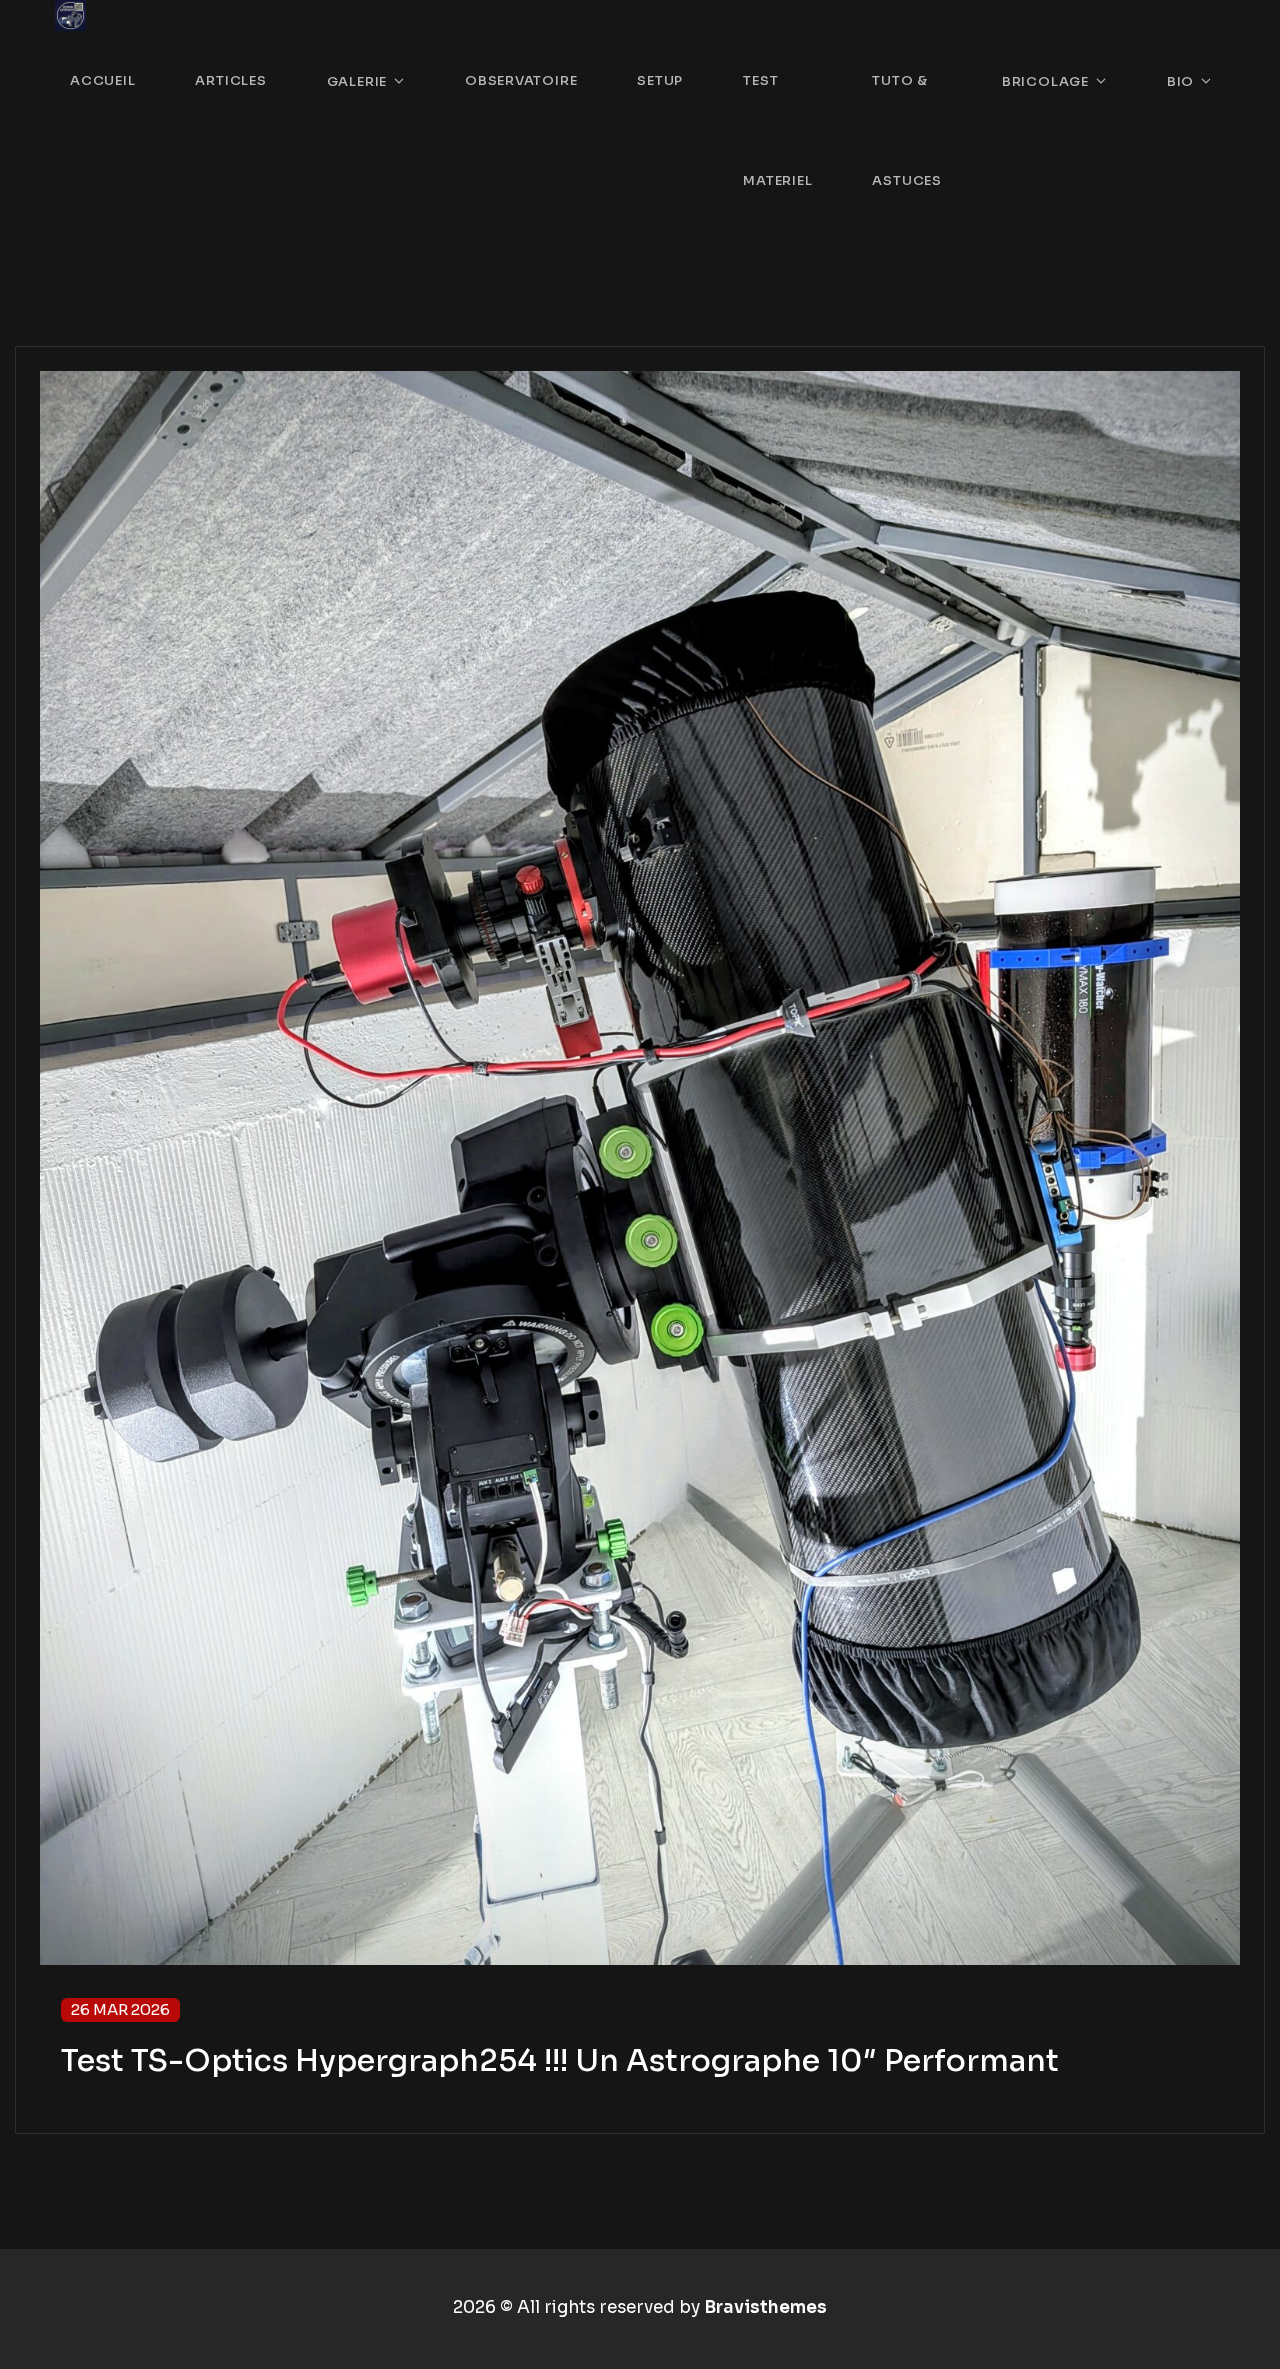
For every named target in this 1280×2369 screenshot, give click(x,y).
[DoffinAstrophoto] (70, 15)
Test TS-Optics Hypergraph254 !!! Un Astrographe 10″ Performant (560, 2061)
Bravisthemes (765, 2307)
